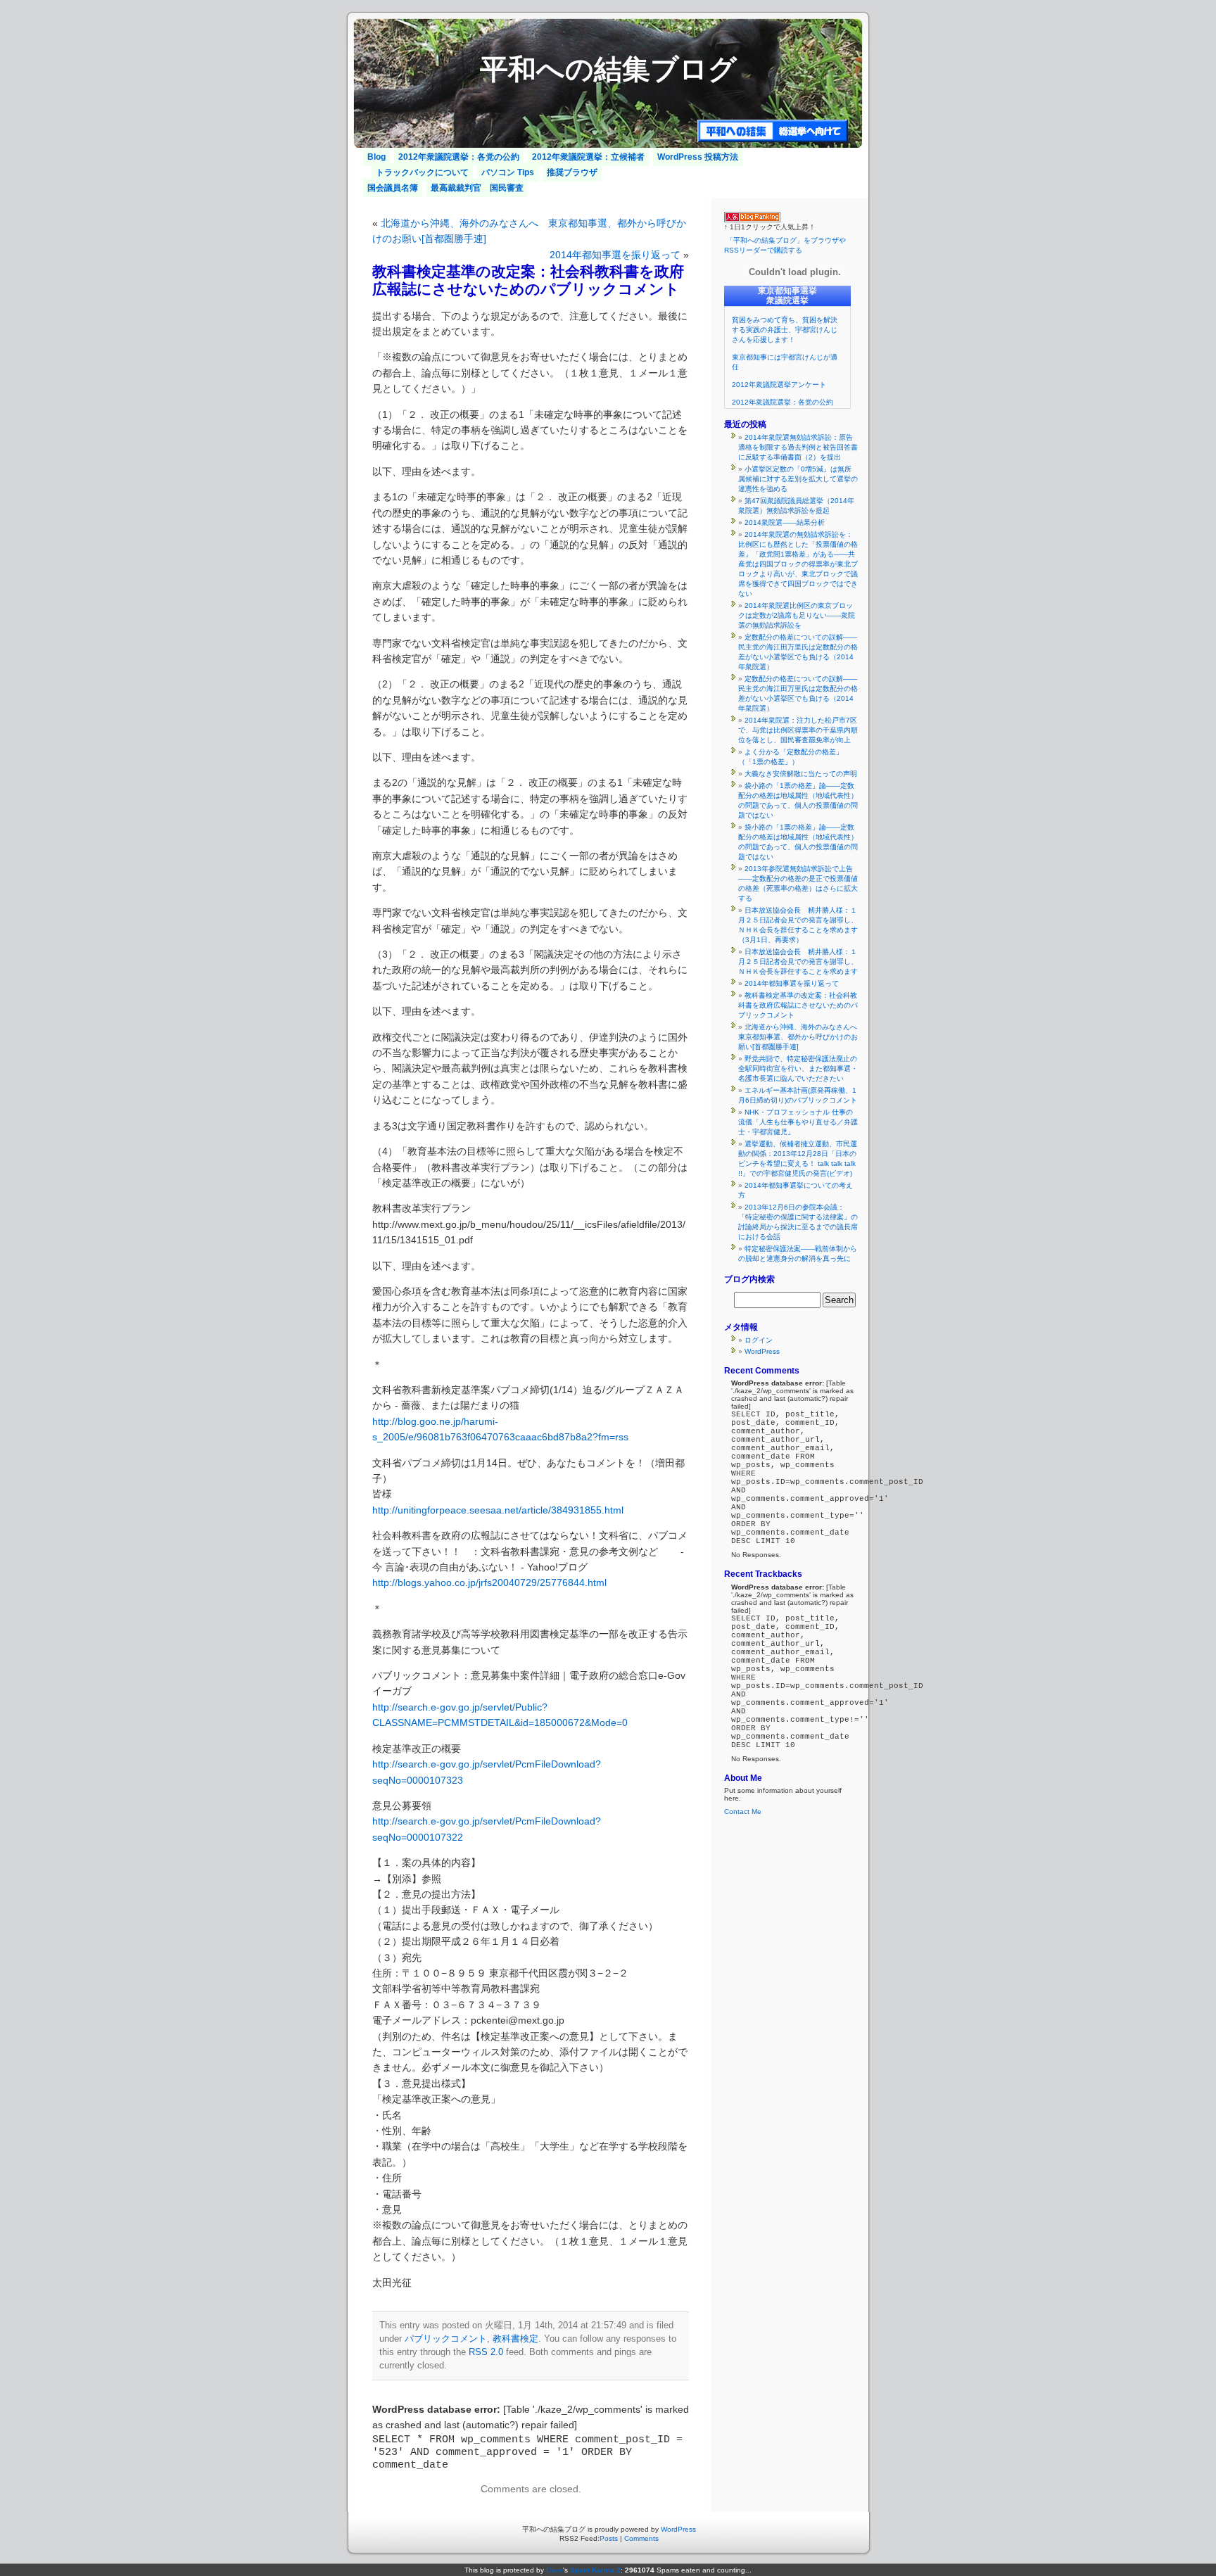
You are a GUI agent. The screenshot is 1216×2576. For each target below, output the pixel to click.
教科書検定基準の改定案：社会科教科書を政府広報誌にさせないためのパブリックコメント (798, 1005)
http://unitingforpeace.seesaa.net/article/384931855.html (498, 1510)
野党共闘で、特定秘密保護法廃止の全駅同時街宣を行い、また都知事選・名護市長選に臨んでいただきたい (798, 1068)
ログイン (759, 1340)
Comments (641, 2538)
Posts (609, 2538)
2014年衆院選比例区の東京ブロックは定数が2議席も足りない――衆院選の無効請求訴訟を (797, 615)
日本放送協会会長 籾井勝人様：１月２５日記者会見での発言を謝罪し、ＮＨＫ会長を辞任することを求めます (798, 962)
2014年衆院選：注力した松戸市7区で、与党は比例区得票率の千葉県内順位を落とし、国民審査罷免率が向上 (798, 730)
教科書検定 (515, 2339)
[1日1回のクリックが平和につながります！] (752, 220)
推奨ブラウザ (572, 172)
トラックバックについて (422, 172)
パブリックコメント (446, 2339)
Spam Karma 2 (595, 2570)
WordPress (762, 1351)
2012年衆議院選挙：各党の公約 (459, 157)
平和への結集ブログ (608, 69)
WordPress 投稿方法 (698, 157)
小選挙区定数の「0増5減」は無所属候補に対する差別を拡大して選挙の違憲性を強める (798, 479)
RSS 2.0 (486, 2352)
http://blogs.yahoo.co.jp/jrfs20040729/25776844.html (489, 1582)
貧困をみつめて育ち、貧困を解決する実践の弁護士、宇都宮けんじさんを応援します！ (785, 330)
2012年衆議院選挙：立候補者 (588, 157)
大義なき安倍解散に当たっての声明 (801, 774)
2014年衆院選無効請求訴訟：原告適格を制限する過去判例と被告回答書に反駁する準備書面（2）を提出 (798, 447)
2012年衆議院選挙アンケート (779, 385)
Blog (376, 157)
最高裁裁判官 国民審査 (477, 188)
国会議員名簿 (393, 188)
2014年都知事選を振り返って (615, 255)
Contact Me (743, 1812)
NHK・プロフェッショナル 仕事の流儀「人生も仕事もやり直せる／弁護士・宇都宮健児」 (798, 1122)
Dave (555, 2570)
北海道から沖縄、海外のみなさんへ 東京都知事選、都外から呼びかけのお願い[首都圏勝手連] (801, 1037)
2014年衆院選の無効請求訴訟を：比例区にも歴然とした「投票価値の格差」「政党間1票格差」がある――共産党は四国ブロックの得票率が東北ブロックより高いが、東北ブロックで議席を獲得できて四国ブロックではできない (798, 564)
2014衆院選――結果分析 (785, 522)
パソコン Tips (508, 172)
